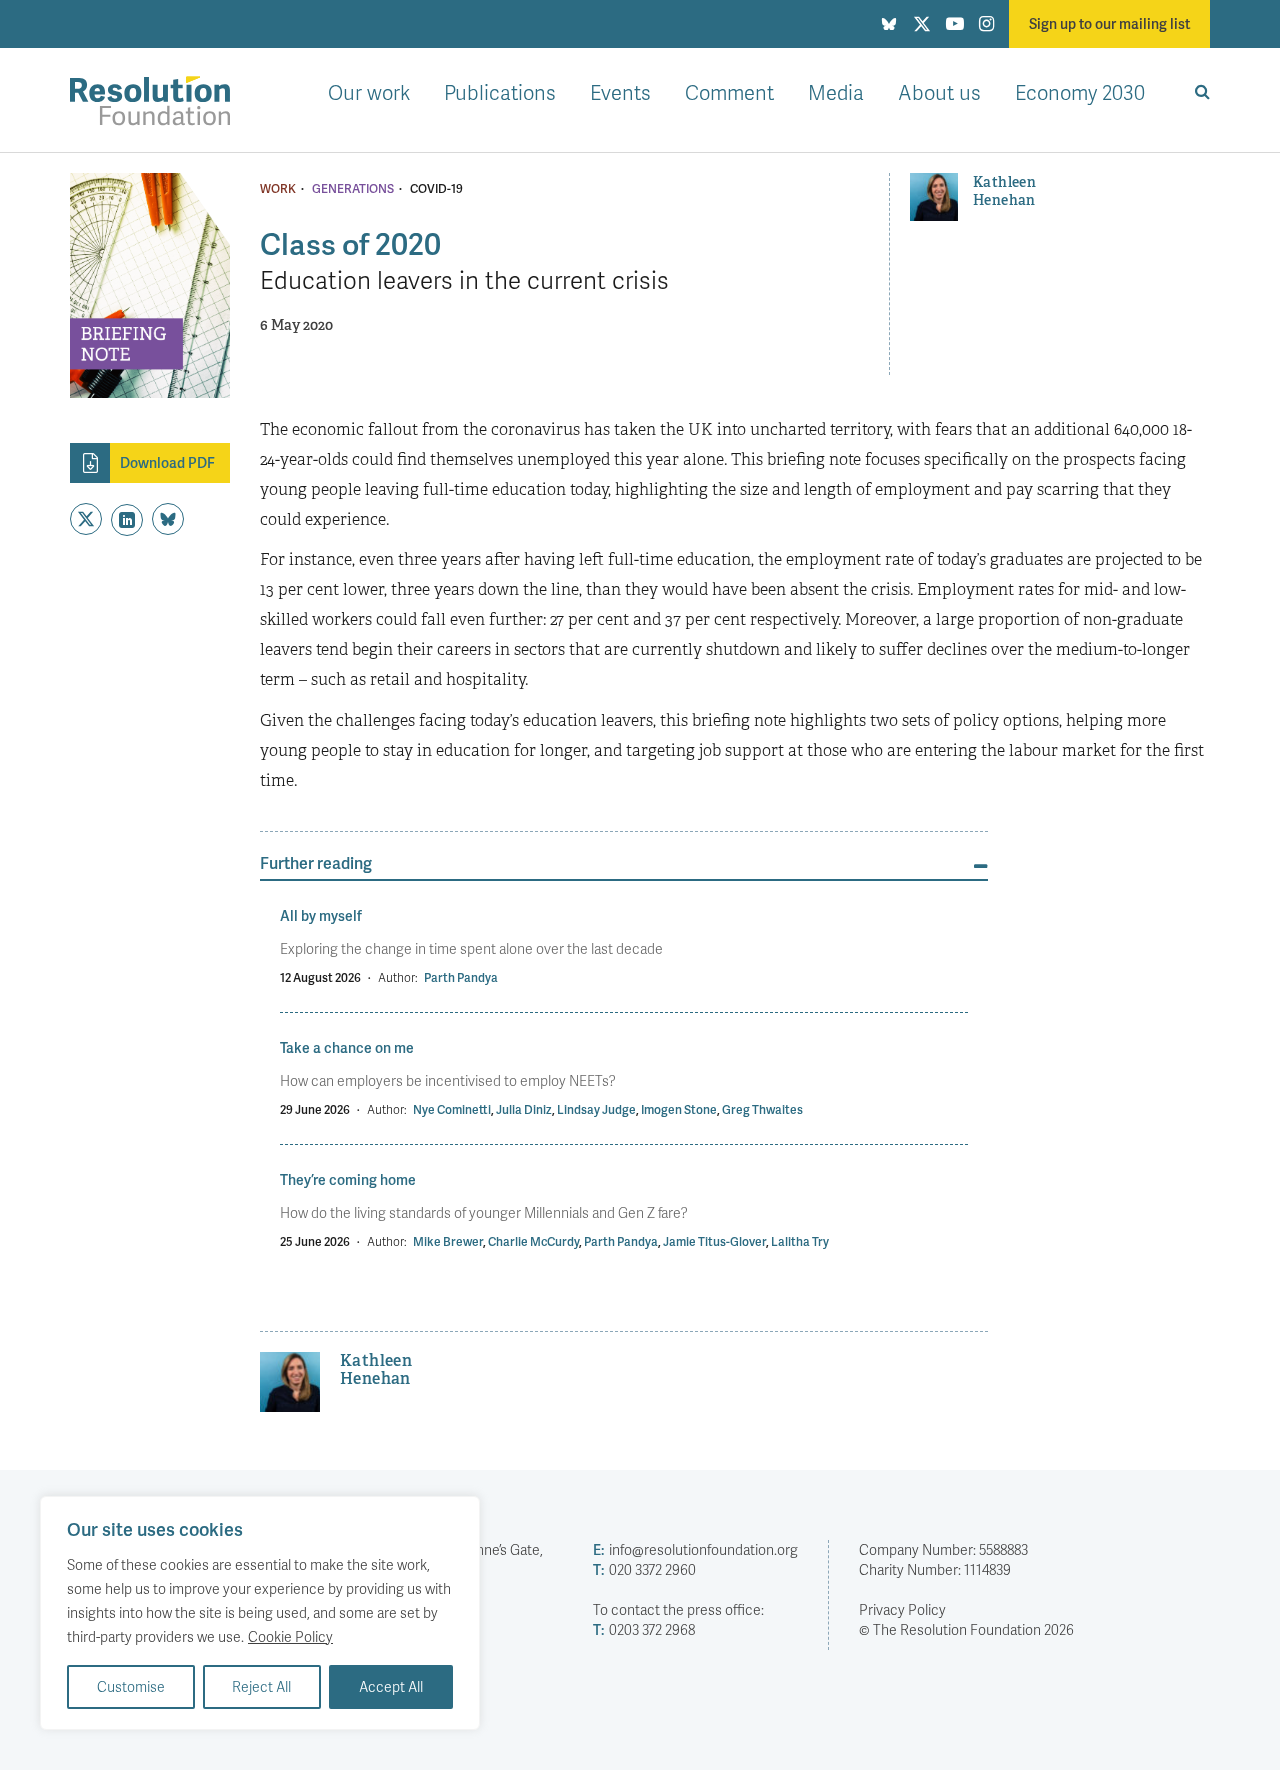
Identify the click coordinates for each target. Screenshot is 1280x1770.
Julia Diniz (524, 1109)
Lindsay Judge (596, 1109)
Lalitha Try (800, 1241)
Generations (353, 189)
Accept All (391, 1686)
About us (939, 92)
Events (620, 92)
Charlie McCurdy (533, 1241)
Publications (500, 92)
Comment (729, 92)
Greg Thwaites (762, 1109)
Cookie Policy (290, 1636)
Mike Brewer (448, 1241)
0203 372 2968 (644, 1629)
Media (836, 92)
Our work (369, 92)
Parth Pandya (461, 977)
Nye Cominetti (452, 1109)
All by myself (321, 915)
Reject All (261, 1686)
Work (278, 189)
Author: (398, 977)
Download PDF (167, 462)
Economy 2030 (1080, 92)
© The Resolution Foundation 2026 (966, 1629)
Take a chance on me (347, 1047)
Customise (131, 1686)
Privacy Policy (902, 1609)
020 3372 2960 (644, 1569)
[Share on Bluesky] (168, 519)
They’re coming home (348, 1179)
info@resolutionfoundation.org (695, 1549)
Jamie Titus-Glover (714, 1241)
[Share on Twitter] (86, 519)
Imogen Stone (679, 1109)
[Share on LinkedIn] (127, 520)
